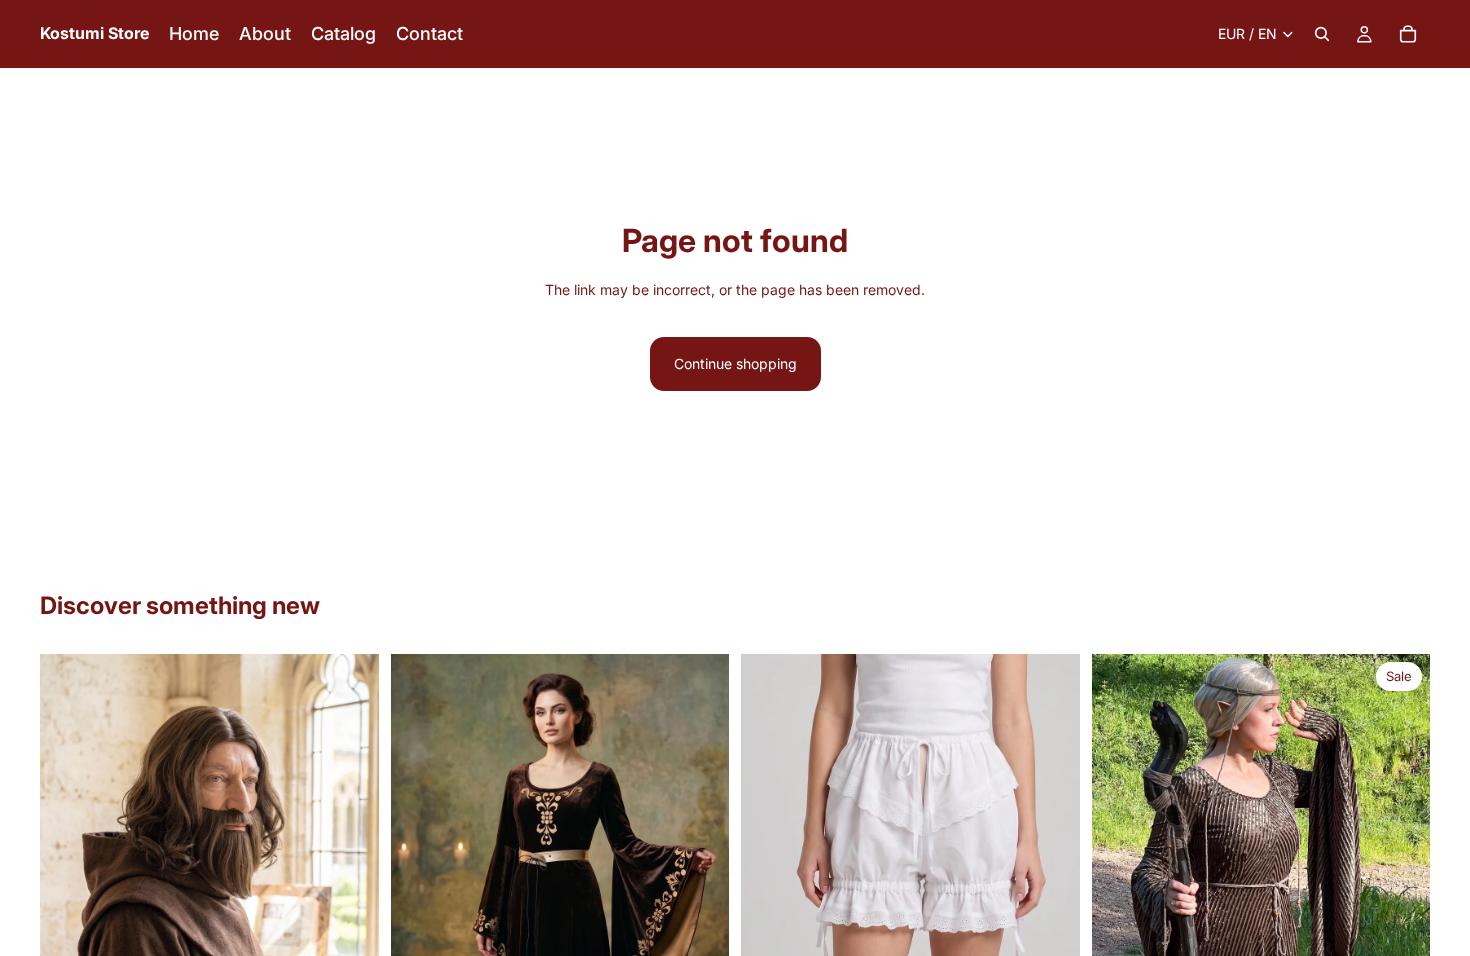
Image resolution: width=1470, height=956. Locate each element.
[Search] (1322, 34)
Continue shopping (735, 363)
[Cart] (1408, 34)
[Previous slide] (70, 866)
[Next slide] (349, 866)
